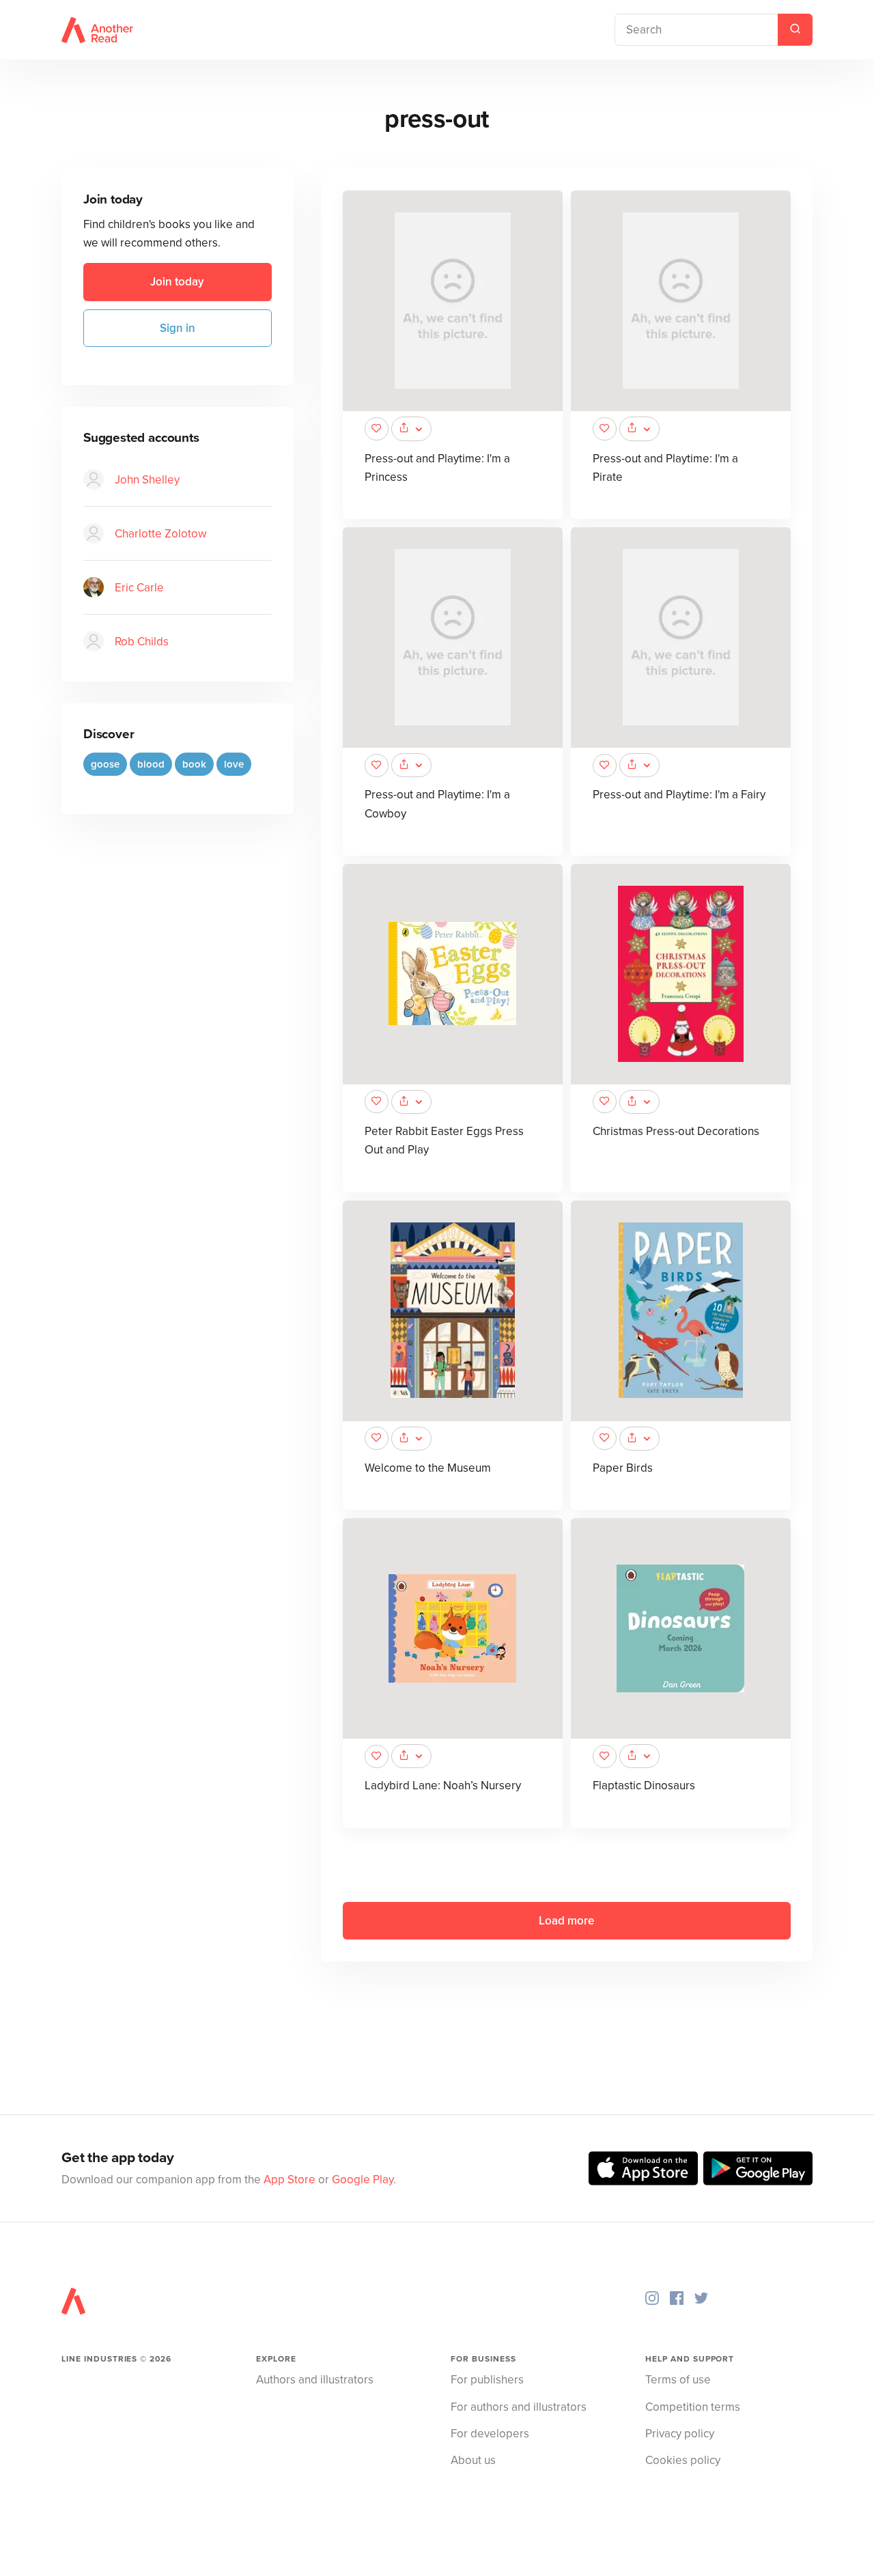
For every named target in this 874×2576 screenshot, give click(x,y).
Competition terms (693, 2407)
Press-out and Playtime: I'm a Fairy (679, 795)
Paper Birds (623, 1468)
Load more (566, 1921)
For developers (490, 2434)
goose (105, 764)
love (234, 764)
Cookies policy (683, 2460)
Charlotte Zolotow (160, 534)
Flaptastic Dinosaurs (644, 1786)
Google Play (363, 2180)
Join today (177, 282)
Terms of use (678, 2380)
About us (473, 2460)
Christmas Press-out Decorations (676, 1131)
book (194, 764)
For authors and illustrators (519, 2407)
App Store (290, 2180)
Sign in (178, 327)
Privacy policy (680, 2434)
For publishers (487, 2380)
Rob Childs (142, 642)
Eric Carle (139, 588)
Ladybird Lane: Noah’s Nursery (443, 1786)
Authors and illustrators (315, 2380)
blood (151, 764)
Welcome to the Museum (428, 1468)
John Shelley (147, 480)
